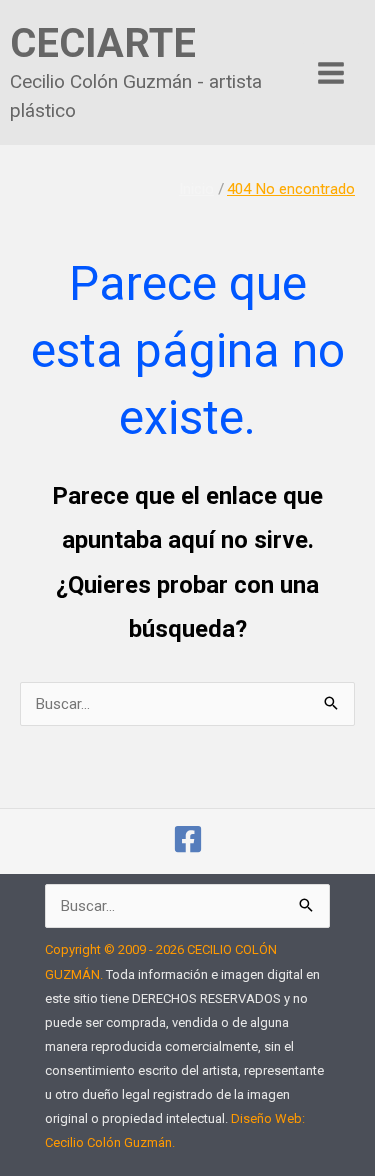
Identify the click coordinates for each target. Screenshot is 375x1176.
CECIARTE (103, 43)
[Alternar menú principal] (331, 72)
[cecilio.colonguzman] (188, 839)
